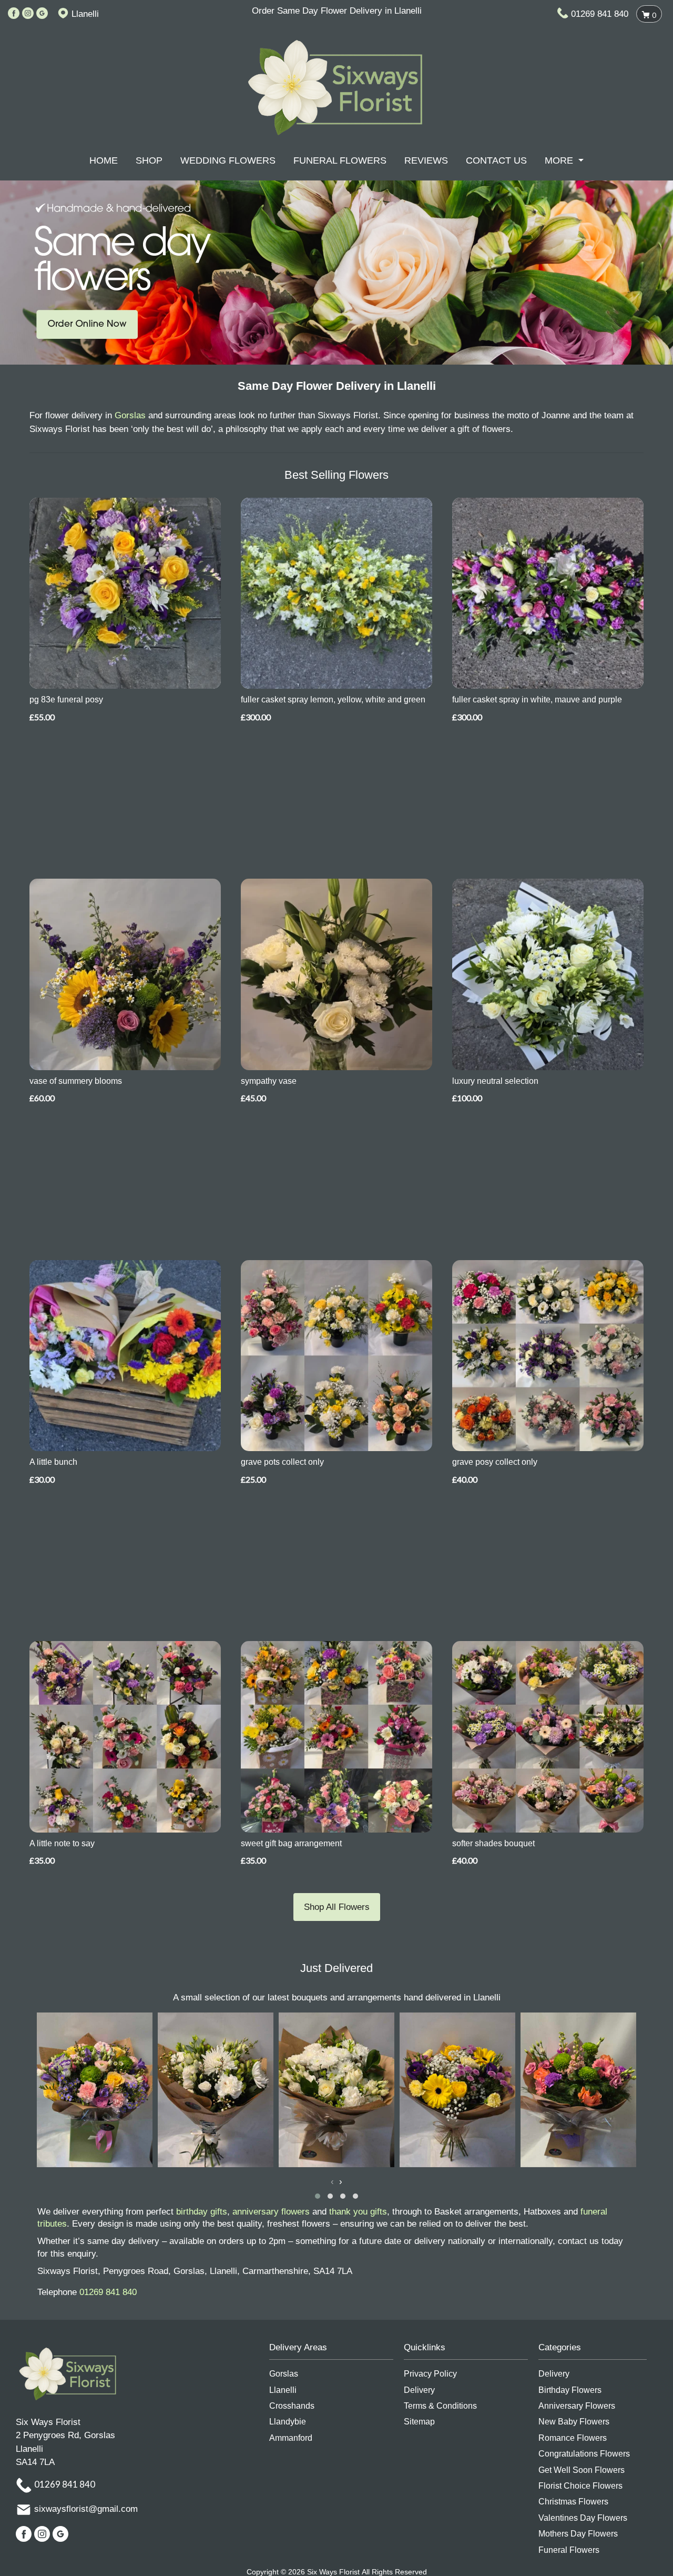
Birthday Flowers (570, 2390)
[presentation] (332, 2182)
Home (104, 160)
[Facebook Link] (14, 14)
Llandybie (288, 2422)
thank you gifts (358, 2212)
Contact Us (496, 160)
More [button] (560, 160)
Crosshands (292, 2406)
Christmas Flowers (573, 2502)
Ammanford (291, 2438)
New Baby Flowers (574, 2422)
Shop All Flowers (337, 1907)
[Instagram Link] (28, 14)
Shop (149, 160)
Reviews (426, 160)
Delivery (419, 2390)
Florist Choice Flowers (580, 2486)
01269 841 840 (600, 14)
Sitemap (419, 2422)
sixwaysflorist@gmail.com (86, 2509)
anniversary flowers (271, 2212)
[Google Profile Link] (42, 14)
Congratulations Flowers (584, 2454)
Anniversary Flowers (577, 2406)
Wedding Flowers (228, 160)
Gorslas (130, 415)
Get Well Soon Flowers (582, 2470)
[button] (318, 2196)
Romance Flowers (573, 2438)
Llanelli (283, 2390)
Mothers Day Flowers (578, 2534)
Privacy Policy (430, 2374)
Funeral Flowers (340, 160)
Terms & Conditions (440, 2406)
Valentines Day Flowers (583, 2518)
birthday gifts (202, 2212)
